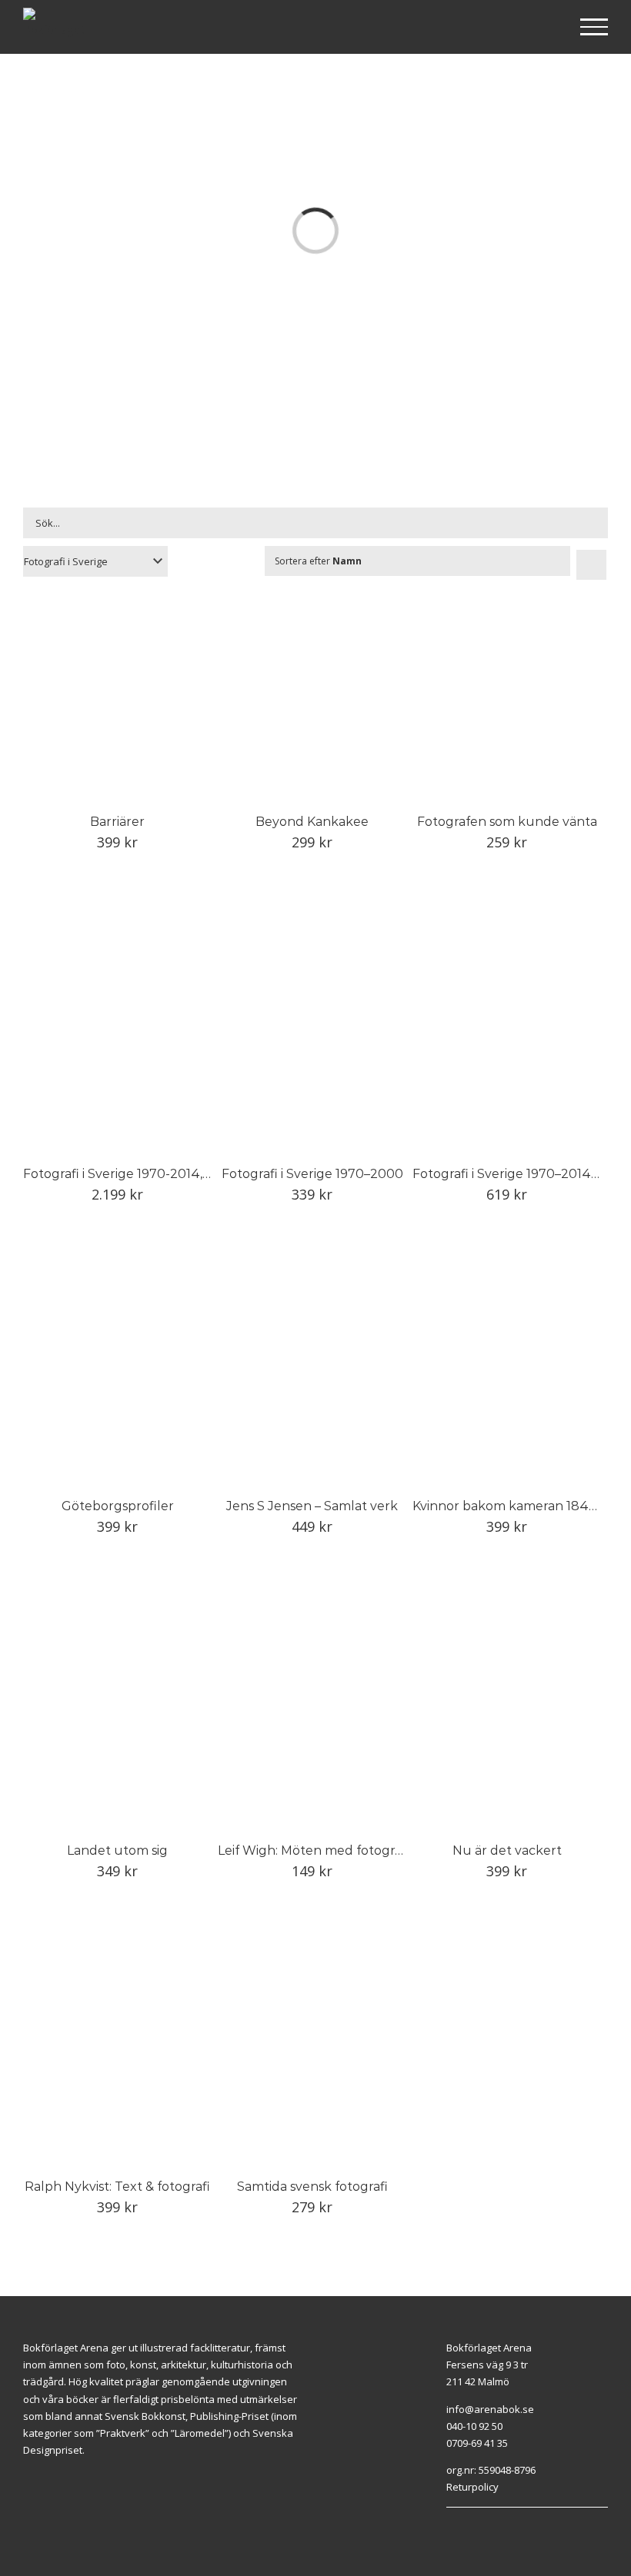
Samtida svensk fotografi (312, 2187)
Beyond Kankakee (312, 822)
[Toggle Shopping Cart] (544, 28)
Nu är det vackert (507, 1850)
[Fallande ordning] (591, 565)
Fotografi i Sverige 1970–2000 (312, 1174)
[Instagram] (536, 2515)
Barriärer (117, 822)
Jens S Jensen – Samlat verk (312, 1506)
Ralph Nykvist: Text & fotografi (117, 2187)
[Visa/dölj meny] (594, 27)
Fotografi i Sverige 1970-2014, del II (130, 1174)
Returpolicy (472, 2487)
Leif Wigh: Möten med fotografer (319, 1850)
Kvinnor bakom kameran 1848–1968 (522, 1506)
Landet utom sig (117, 1850)
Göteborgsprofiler (118, 1506)
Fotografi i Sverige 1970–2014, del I (518, 1174)
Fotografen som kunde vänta (507, 822)
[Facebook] (519, 2515)
